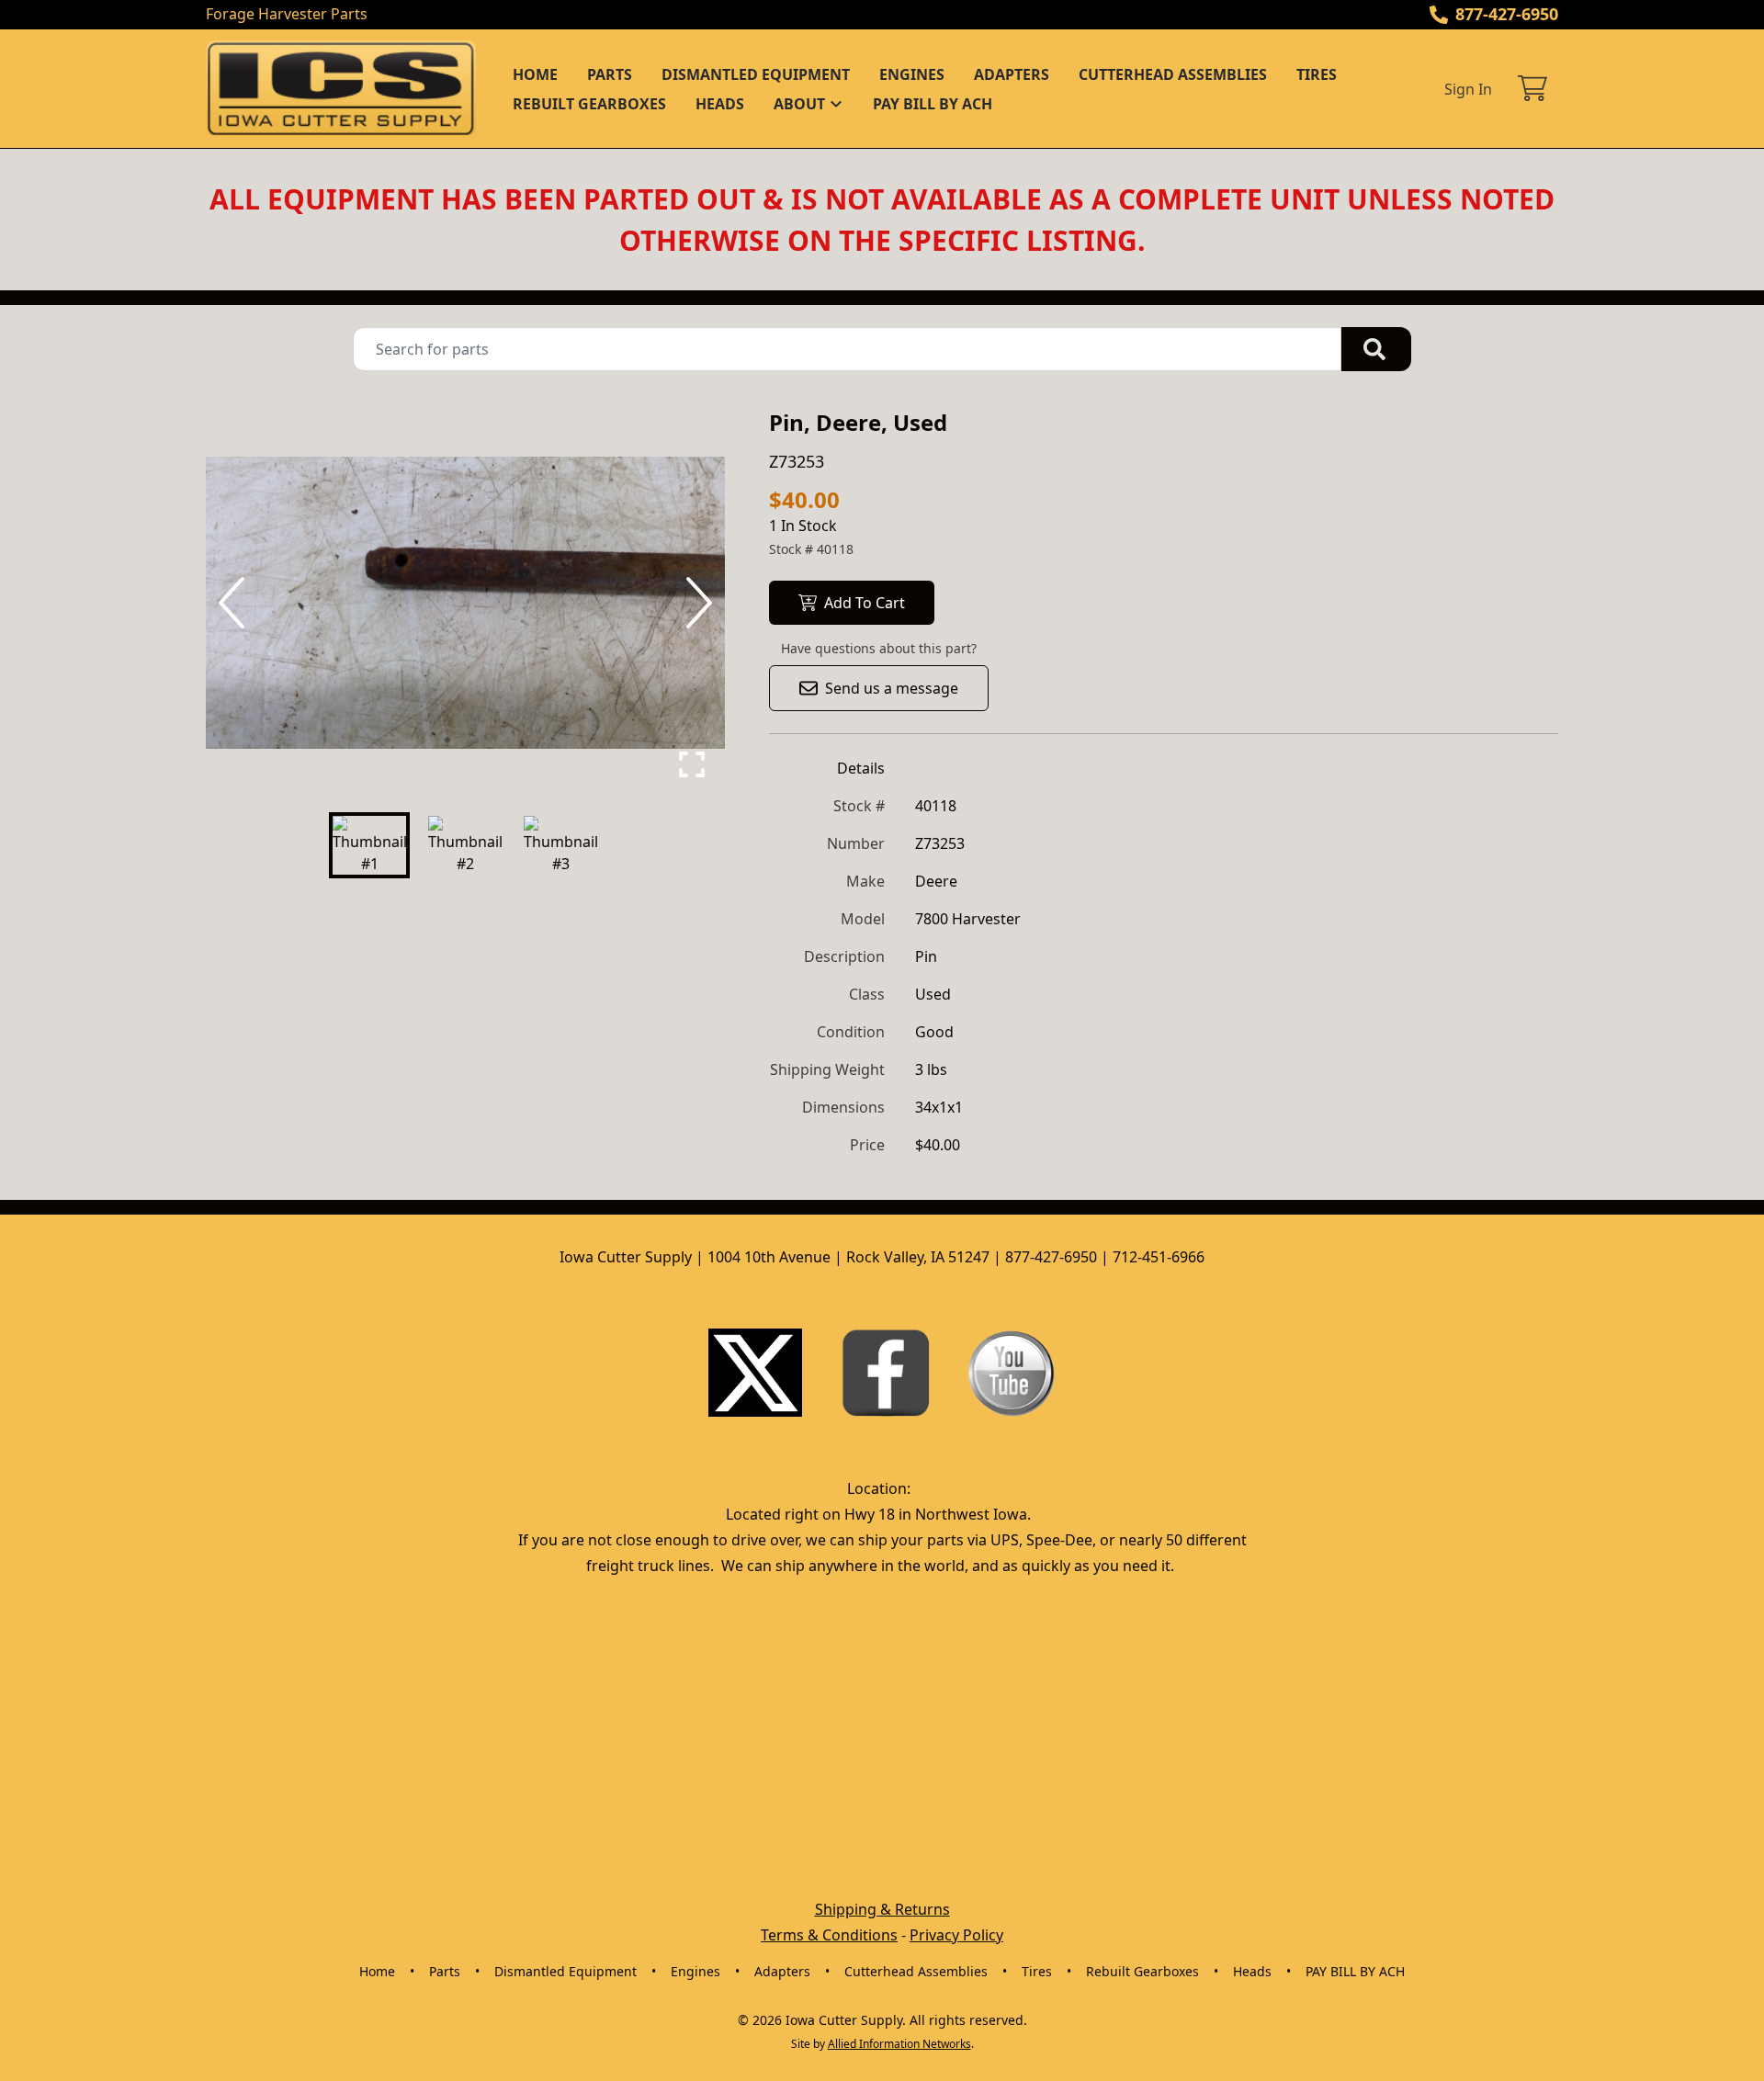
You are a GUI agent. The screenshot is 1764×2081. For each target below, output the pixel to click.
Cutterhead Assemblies (1173, 74)
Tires (1317, 74)
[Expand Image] (692, 764)
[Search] (1376, 349)
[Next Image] (695, 603)
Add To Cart (865, 603)
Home (535, 74)
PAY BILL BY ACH (933, 104)
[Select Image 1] (369, 845)
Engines (912, 74)
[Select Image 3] (560, 845)
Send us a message (892, 688)
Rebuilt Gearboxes (589, 104)
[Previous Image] (235, 603)
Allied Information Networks (899, 2044)
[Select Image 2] (465, 845)
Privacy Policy (956, 1935)
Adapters (1012, 74)
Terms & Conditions (829, 1935)
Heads (720, 104)
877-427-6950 (1507, 14)
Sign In (1468, 89)
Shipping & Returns (882, 1909)
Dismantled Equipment (756, 74)
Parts (610, 74)
